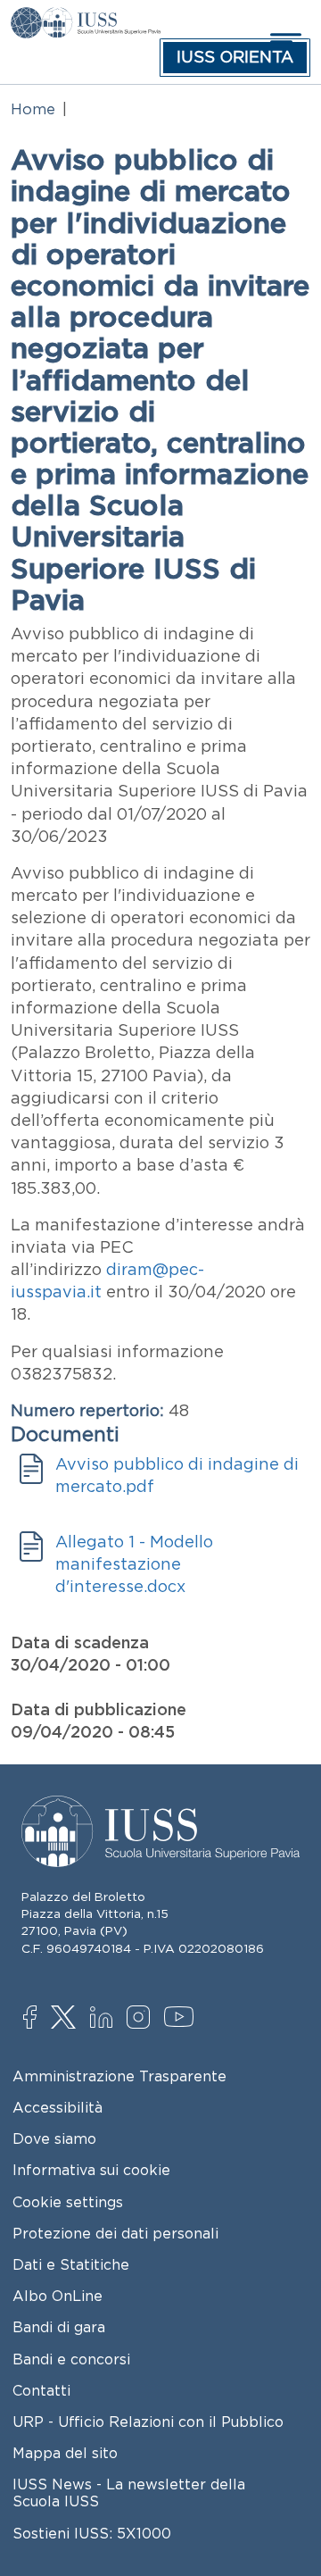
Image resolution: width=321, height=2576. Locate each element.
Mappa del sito (65, 2453)
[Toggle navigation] (284, 42)
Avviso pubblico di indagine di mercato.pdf (177, 1476)
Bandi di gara (59, 2327)
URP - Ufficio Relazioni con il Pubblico (148, 2422)
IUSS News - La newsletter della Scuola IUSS (129, 2493)
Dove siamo (54, 2138)
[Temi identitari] (26, 20)
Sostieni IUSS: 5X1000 (92, 2533)
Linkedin (106, 2020)
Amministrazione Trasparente (119, 2076)
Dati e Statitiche (71, 2264)
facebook (39, 2019)
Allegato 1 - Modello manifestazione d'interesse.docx (134, 1564)
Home (33, 109)
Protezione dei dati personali (115, 2233)
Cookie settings (68, 2202)
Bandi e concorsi (71, 2359)
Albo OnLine (58, 2296)
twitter (66, 2019)
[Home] (101, 20)
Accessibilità (58, 2107)
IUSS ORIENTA (235, 57)
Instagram (142, 2019)
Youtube (180, 2020)
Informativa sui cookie (91, 2170)
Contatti (41, 2390)
